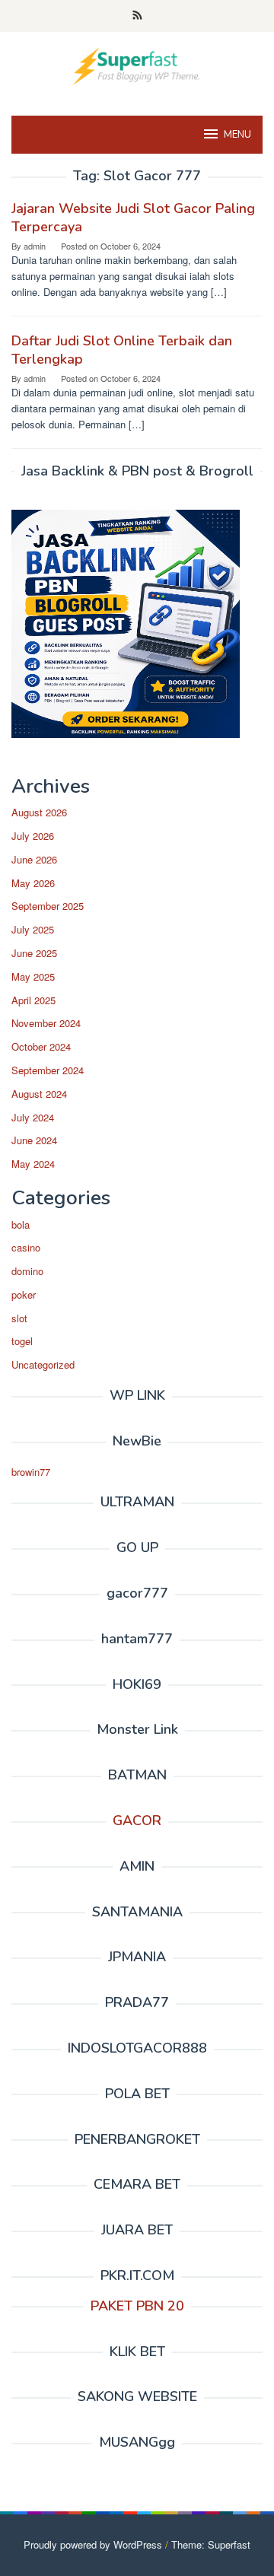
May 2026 (33, 883)
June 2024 (34, 1140)
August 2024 (39, 1094)
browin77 (31, 1472)
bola (21, 1224)
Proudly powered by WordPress (93, 2544)
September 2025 (48, 906)
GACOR (137, 1821)
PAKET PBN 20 (137, 2306)
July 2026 (33, 836)
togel (22, 1341)
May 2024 (33, 1164)
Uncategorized (43, 1364)
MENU (237, 135)
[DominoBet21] (137, 64)
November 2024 (46, 1023)
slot (19, 1318)
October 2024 (41, 1046)
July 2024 (33, 1117)
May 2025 (33, 976)
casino (26, 1247)
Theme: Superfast (211, 2544)
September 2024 (48, 1070)
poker (24, 1294)
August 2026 (39, 812)
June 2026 (34, 859)
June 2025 (34, 953)
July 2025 (33, 929)
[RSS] (137, 16)
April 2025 (33, 1000)
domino (27, 1271)
